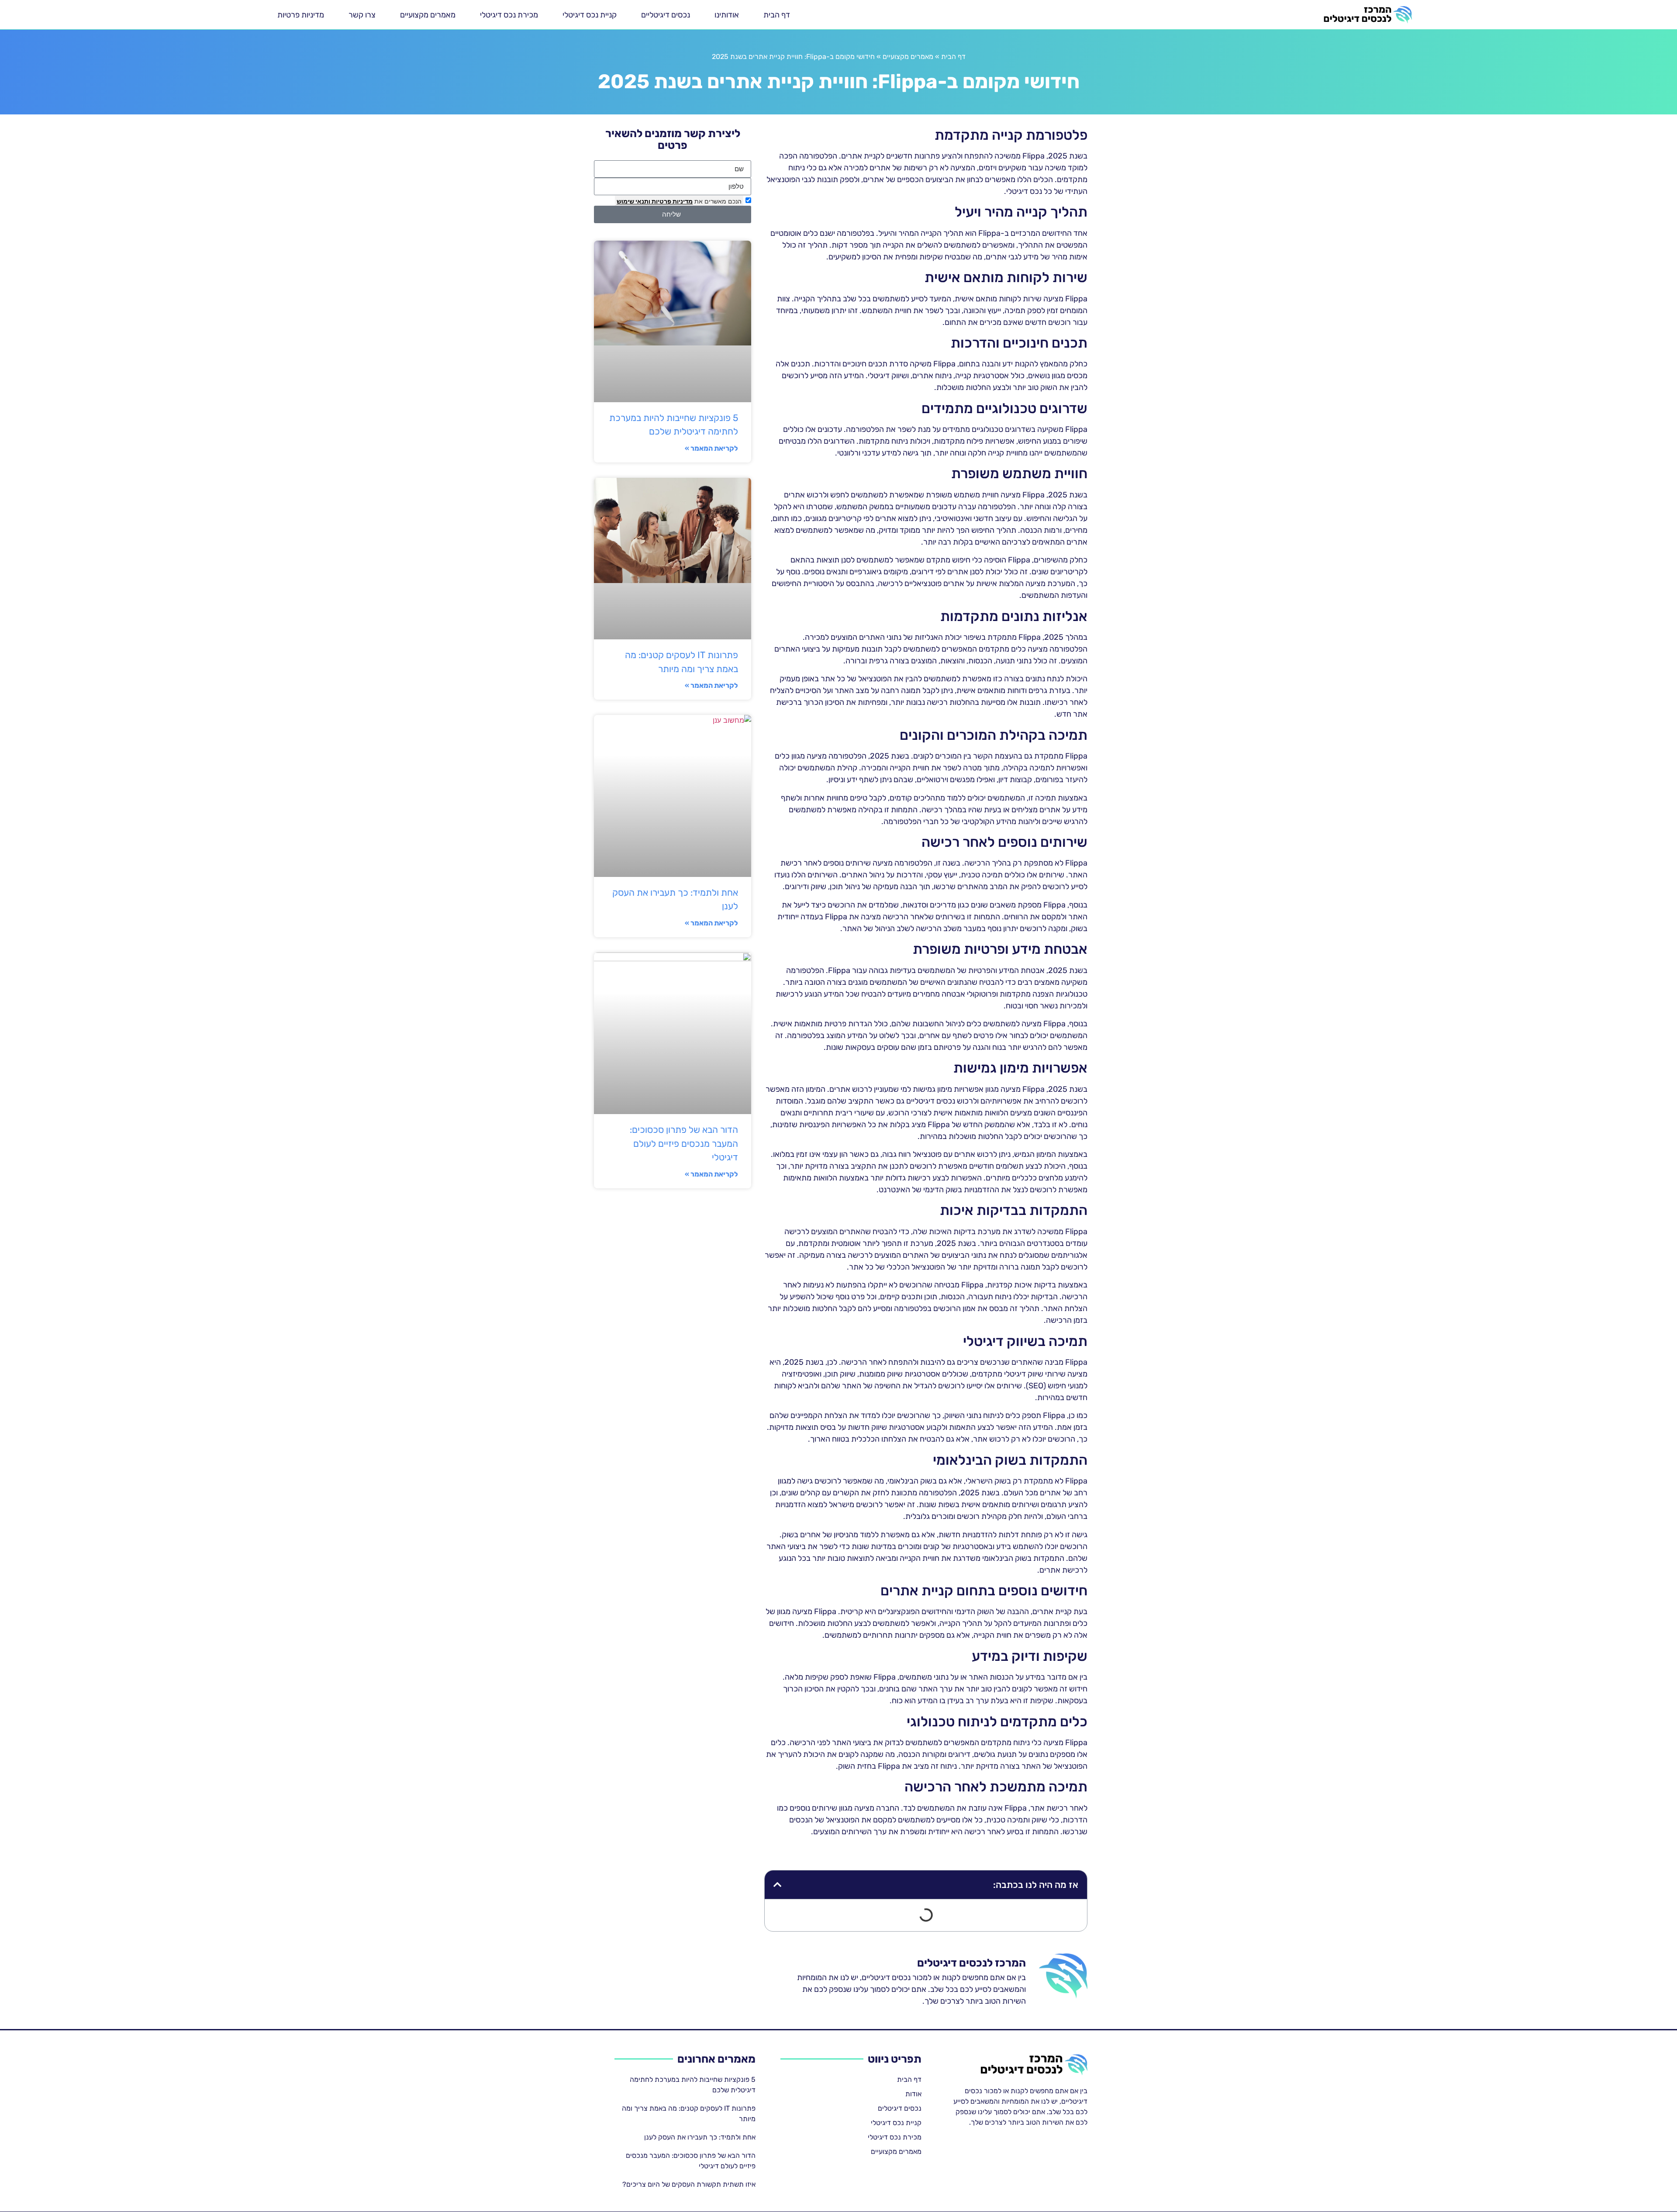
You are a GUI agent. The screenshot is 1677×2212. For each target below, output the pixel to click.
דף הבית (777, 15)
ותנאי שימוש (633, 201)
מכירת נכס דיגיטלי (509, 15)
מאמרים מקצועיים (428, 15)
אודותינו (727, 15)
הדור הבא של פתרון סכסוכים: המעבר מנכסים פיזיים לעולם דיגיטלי (684, 1143)
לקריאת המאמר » (711, 448)
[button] (777, 1885)
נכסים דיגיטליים (666, 15)
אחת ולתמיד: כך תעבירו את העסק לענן (700, 2137)
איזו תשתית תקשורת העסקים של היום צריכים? (689, 2184)
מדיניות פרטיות (301, 15)
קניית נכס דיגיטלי (590, 15)
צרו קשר (362, 15)
